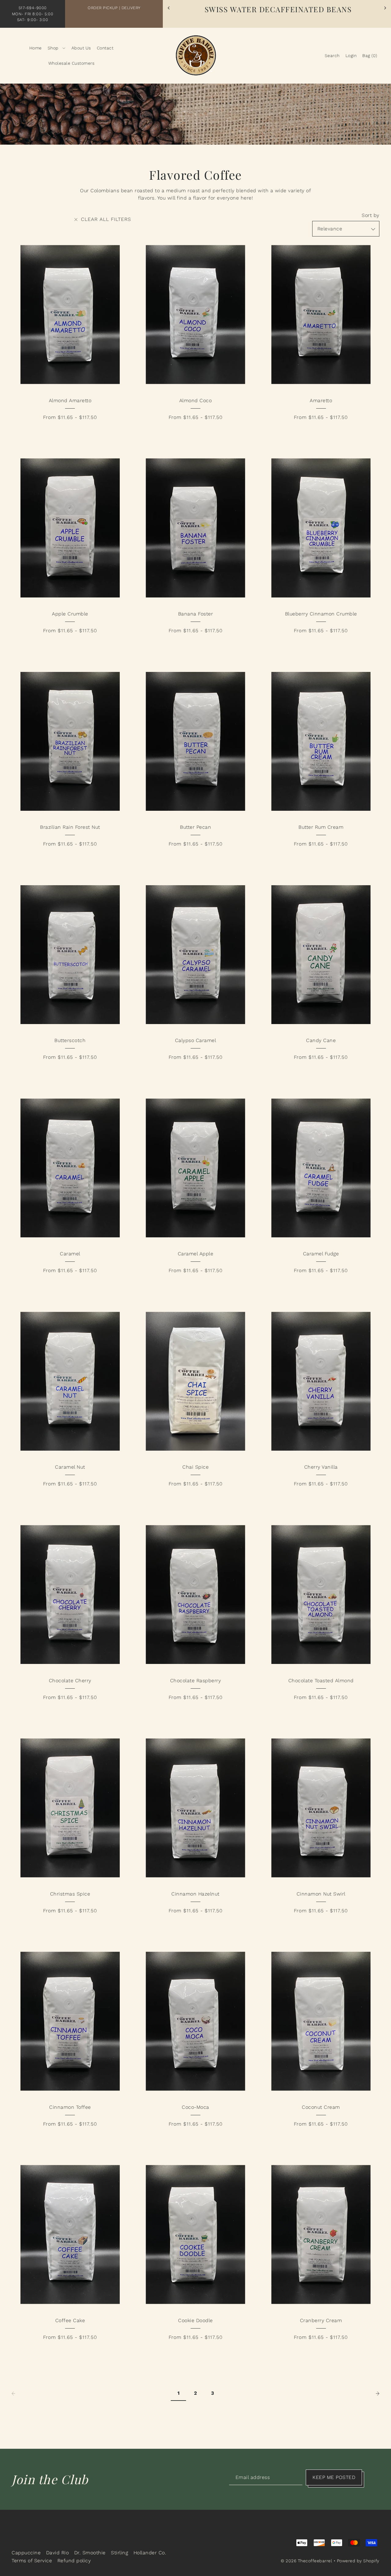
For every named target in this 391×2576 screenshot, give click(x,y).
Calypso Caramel (196, 1040)
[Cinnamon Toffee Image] (70, 2021)
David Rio (58, 2553)
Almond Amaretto (70, 400)
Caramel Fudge (321, 1254)
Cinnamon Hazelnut (195, 1894)
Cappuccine (26, 2553)
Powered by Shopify (358, 2561)
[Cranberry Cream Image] (321, 2234)
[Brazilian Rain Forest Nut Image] (70, 741)
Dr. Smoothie (90, 2553)
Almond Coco (196, 400)
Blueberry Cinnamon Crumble (321, 614)
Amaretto (321, 400)
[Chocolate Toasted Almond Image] (321, 1595)
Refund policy (74, 2561)
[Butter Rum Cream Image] (321, 741)
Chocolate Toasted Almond (321, 1681)
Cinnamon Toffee (70, 2107)
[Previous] (169, 8)
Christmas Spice (70, 1894)
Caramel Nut (70, 1467)
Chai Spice (195, 1467)
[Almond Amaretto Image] (70, 314)
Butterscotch (70, 1040)
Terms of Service (32, 2561)
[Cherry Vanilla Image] (321, 1381)
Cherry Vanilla (321, 1467)
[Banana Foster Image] (195, 528)
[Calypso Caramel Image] (195, 955)
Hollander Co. (150, 2553)
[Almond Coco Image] (195, 314)
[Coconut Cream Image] (321, 2021)
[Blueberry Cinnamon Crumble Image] (321, 528)
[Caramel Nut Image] (70, 1381)
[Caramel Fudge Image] (321, 1168)
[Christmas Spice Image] (70, 1808)
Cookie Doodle (195, 2320)
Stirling (119, 2553)
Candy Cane (321, 1040)
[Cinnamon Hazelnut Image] (195, 1808)
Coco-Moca (195, 2107)
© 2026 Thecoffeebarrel (306, 2561)
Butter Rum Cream (321, 827)
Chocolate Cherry (70, 1681)
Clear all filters (105, 219)
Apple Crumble (70, 614)
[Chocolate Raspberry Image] (195, 1595)
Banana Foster (196, 614)
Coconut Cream (321, 2107)
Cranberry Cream (321, 2320)
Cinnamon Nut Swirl (321, 1894)
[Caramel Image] (70, 1168)
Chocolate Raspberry (196, 1681)
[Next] (385, 8)
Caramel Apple (196, 1254)
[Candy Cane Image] (321, 955)
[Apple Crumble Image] (70, 528)
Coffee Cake (70, 2320)
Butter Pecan (195, 827)
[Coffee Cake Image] (70, 2234)
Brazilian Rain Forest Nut (70, 827)
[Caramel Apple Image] (195, 1168)
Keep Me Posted (334, 2477)
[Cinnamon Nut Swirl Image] (321, 1808)
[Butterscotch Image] (70, 955)
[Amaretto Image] (321, 314)
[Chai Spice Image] (195, 1381)
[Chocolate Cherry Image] (70, 1595)
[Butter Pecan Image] (195, 741)
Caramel (70, 1254)
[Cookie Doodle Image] (195, 2234)
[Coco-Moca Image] (195, 2021)
